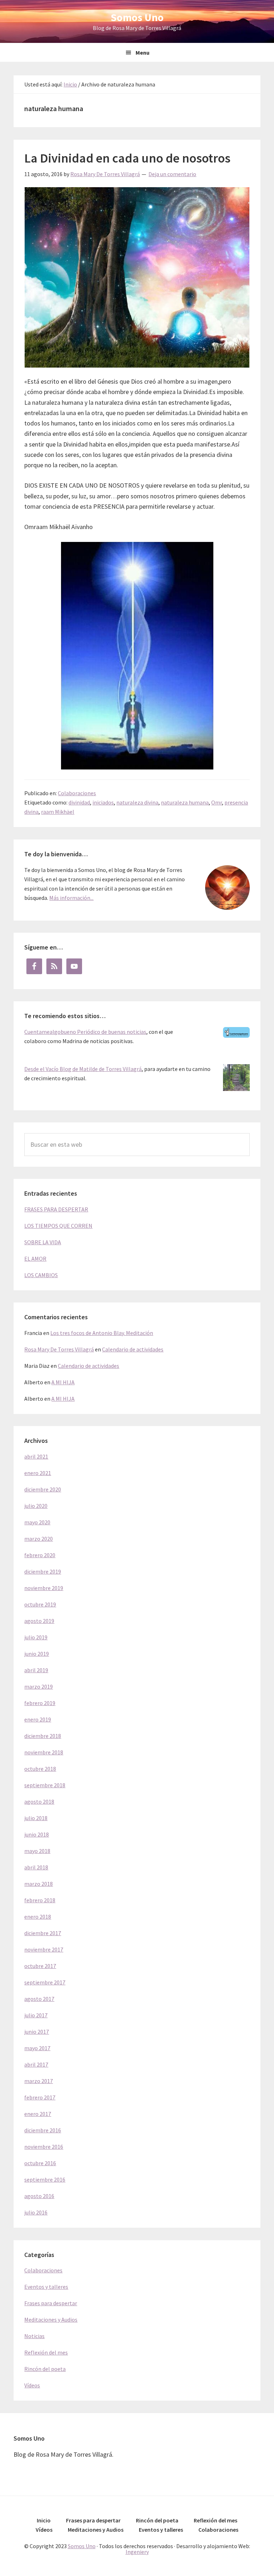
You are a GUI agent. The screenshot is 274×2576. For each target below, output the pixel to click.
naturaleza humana (185, 802)
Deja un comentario (172, 174)
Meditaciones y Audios (51, 2320)
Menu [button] (143, 53)
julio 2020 (36, 1506)
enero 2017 (38, 2114)
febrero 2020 (40, 1555)
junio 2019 (37, 1654)
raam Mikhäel (58, 812)
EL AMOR (35, 1259)
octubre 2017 (40, 1966)
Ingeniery (137, 2552)
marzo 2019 (39, 1686)
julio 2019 (36, 1637)
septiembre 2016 (45, 2179)
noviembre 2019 (44, 1588)
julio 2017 (36, 2015)
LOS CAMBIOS (41, 1275)
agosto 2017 (39, 1999)
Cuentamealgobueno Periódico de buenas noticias (85, 1032)
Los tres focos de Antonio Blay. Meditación (102, 1333)
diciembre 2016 (43, 2130)
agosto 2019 (39, 1621)
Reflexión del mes (46, 2352)
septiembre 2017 (45, 1982)
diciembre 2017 (43, 1933)
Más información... (71, 898)
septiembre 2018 (45, 1785)
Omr (217, 802)
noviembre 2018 (44, 1752)
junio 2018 (37, 1834)
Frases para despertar (51, 2303)
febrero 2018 (40, 1900)
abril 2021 (36, 1456)
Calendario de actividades (133, 1349)
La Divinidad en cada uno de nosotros (127, 158)
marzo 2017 (39, 2081)
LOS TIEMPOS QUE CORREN (58, 1226)
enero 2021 (38, 1473)
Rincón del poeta (45, 2369)
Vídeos (32, 2385)
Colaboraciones (77, 793)
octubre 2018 (40, 1769)
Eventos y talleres (46, 2287)
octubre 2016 (40, 2163)
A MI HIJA (63, 1382)
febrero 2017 (40, 2097)
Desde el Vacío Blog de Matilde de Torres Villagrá (83, 1069)
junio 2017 (37, 2032)
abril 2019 (36, 1670)
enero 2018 (38, 1917)
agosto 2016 (39, 2196)
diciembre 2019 (43, 1571)
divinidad (79, 802)
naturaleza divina (137, 802)
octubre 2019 (40, 1604)
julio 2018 (36, 1818)
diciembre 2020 (43, 1489)
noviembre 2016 (44, 2147)
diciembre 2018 (43, 1736)
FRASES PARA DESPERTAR (56, 1209)
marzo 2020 (39, 1539)
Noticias (34, 2336)
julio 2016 (36, 2212)
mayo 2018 (37, 1851)
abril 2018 (36, 1867)
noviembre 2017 (44, 1949)
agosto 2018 (39, 1802)
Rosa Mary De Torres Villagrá (59, 1349)
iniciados (103, 802)
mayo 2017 (37, 2048)
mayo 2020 (37, 1522)
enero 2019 (38, 1719)
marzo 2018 (39, 1884)
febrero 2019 (40, 1703)
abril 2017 (36, 2064)
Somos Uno (137, 17)
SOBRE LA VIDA (43, 1242)
